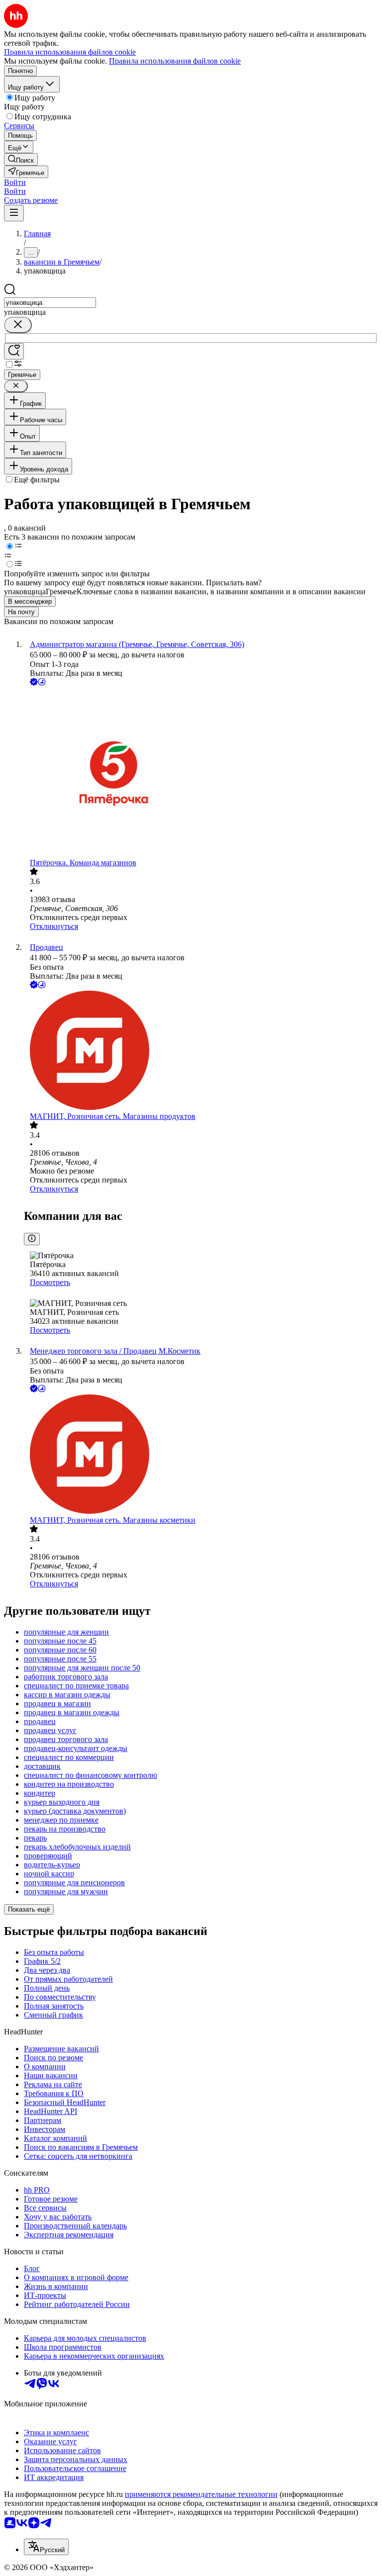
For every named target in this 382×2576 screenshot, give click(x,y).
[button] (15, 182)
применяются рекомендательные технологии (201, 2494)
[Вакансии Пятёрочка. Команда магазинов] (201, 773)
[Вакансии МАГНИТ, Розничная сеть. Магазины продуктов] (201, 1051)
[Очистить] (18, 325)
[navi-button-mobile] (14, 213)
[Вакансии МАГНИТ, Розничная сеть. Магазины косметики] (201, 1455)
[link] (21, 159)
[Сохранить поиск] (14, 351)
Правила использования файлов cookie (175, 61)
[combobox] (50, 303)
